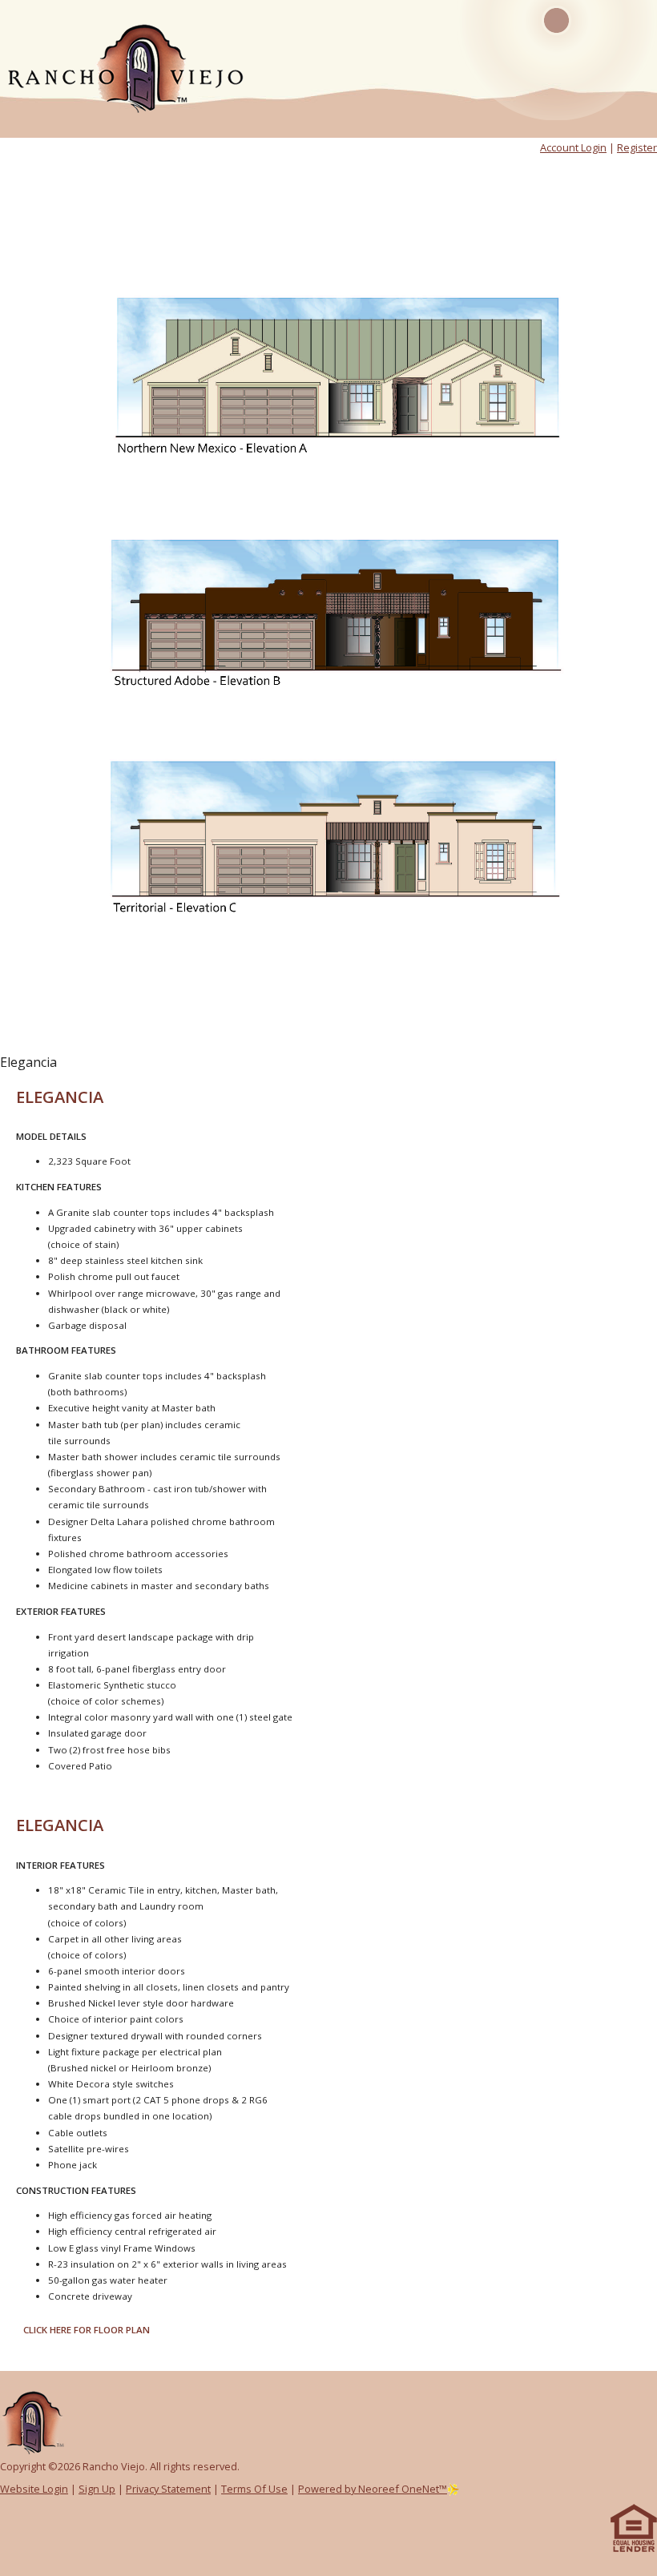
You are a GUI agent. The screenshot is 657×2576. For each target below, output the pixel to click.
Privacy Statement (168, 2489)
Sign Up (97, 2489)
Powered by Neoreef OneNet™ (373, 2489)
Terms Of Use (254, 2489)
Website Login (34, 2489)
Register (637, 147)
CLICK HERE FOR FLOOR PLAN (87, 2330)
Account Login (573, 147)
